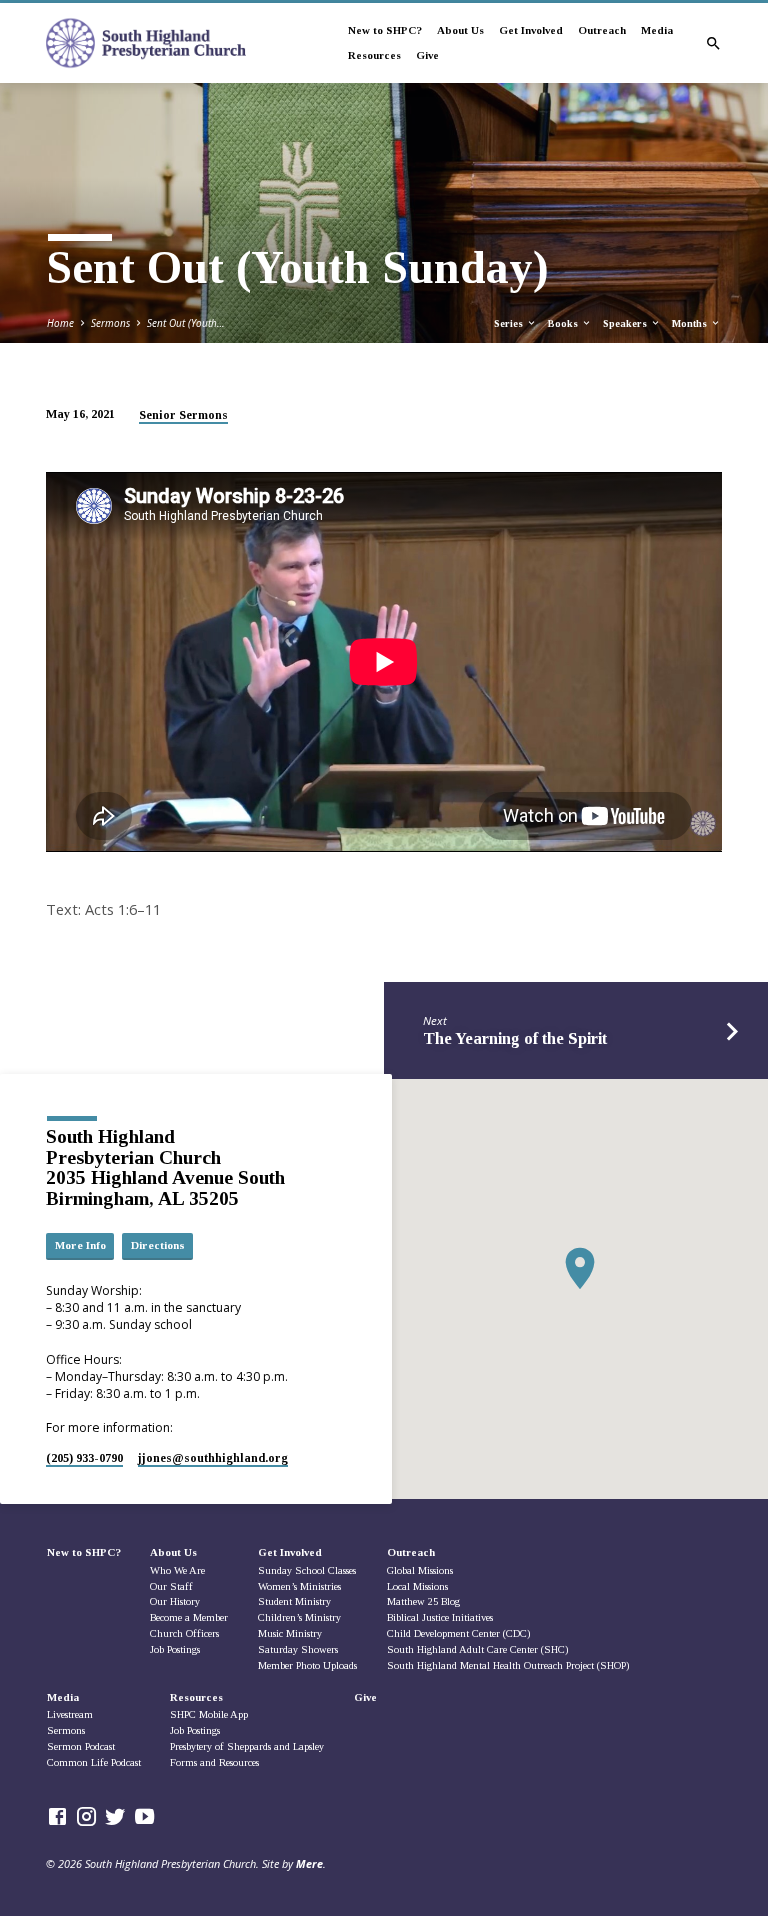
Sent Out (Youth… (186, 323)
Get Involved (531, 30)
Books (564, 323)
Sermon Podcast (81, 1746)
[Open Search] (713, 43)
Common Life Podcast (94, 1762)
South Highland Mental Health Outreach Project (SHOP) (508, 1665)
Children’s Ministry (299, 1617)
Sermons (110, 323)
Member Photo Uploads (307, 1665)
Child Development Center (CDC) (458, 1633)
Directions (158, 1245)
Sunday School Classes (307, 1570)
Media (657, 30)
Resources (374, 55)
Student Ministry (294, 1601)
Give (427, 55)
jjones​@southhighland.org (213, 1458)
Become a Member (189, 1617)
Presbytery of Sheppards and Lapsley (247, 1746)
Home (60, 323)
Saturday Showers (298, 1649)
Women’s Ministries (299, 1586)
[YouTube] (144, 1816)
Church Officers (184, 1633)
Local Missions (417, 1586)
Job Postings (175, 1649)
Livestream (70, 1714)
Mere (309, 1863)
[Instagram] (86, 1816)
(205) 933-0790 (84, 1458)
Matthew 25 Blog (423, 1601)
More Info (80, 1245)
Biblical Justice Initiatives (440, 1617)
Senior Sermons (183, 415)
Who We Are (177, 1570)
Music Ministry (290, 1633)
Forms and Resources (214, 1762)
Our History (175, 1601)
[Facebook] (57, 1816)
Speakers (626, 323)
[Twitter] (115, 1816)
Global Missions (420, 1570)
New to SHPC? (385, 30)
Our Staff (171, 1586)
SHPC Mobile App (209, 1714)
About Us (460, 30)
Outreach (602, 30)
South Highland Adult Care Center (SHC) (477, 1649)
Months (691, 323)
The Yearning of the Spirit (515, 1038)
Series (510, 323)
